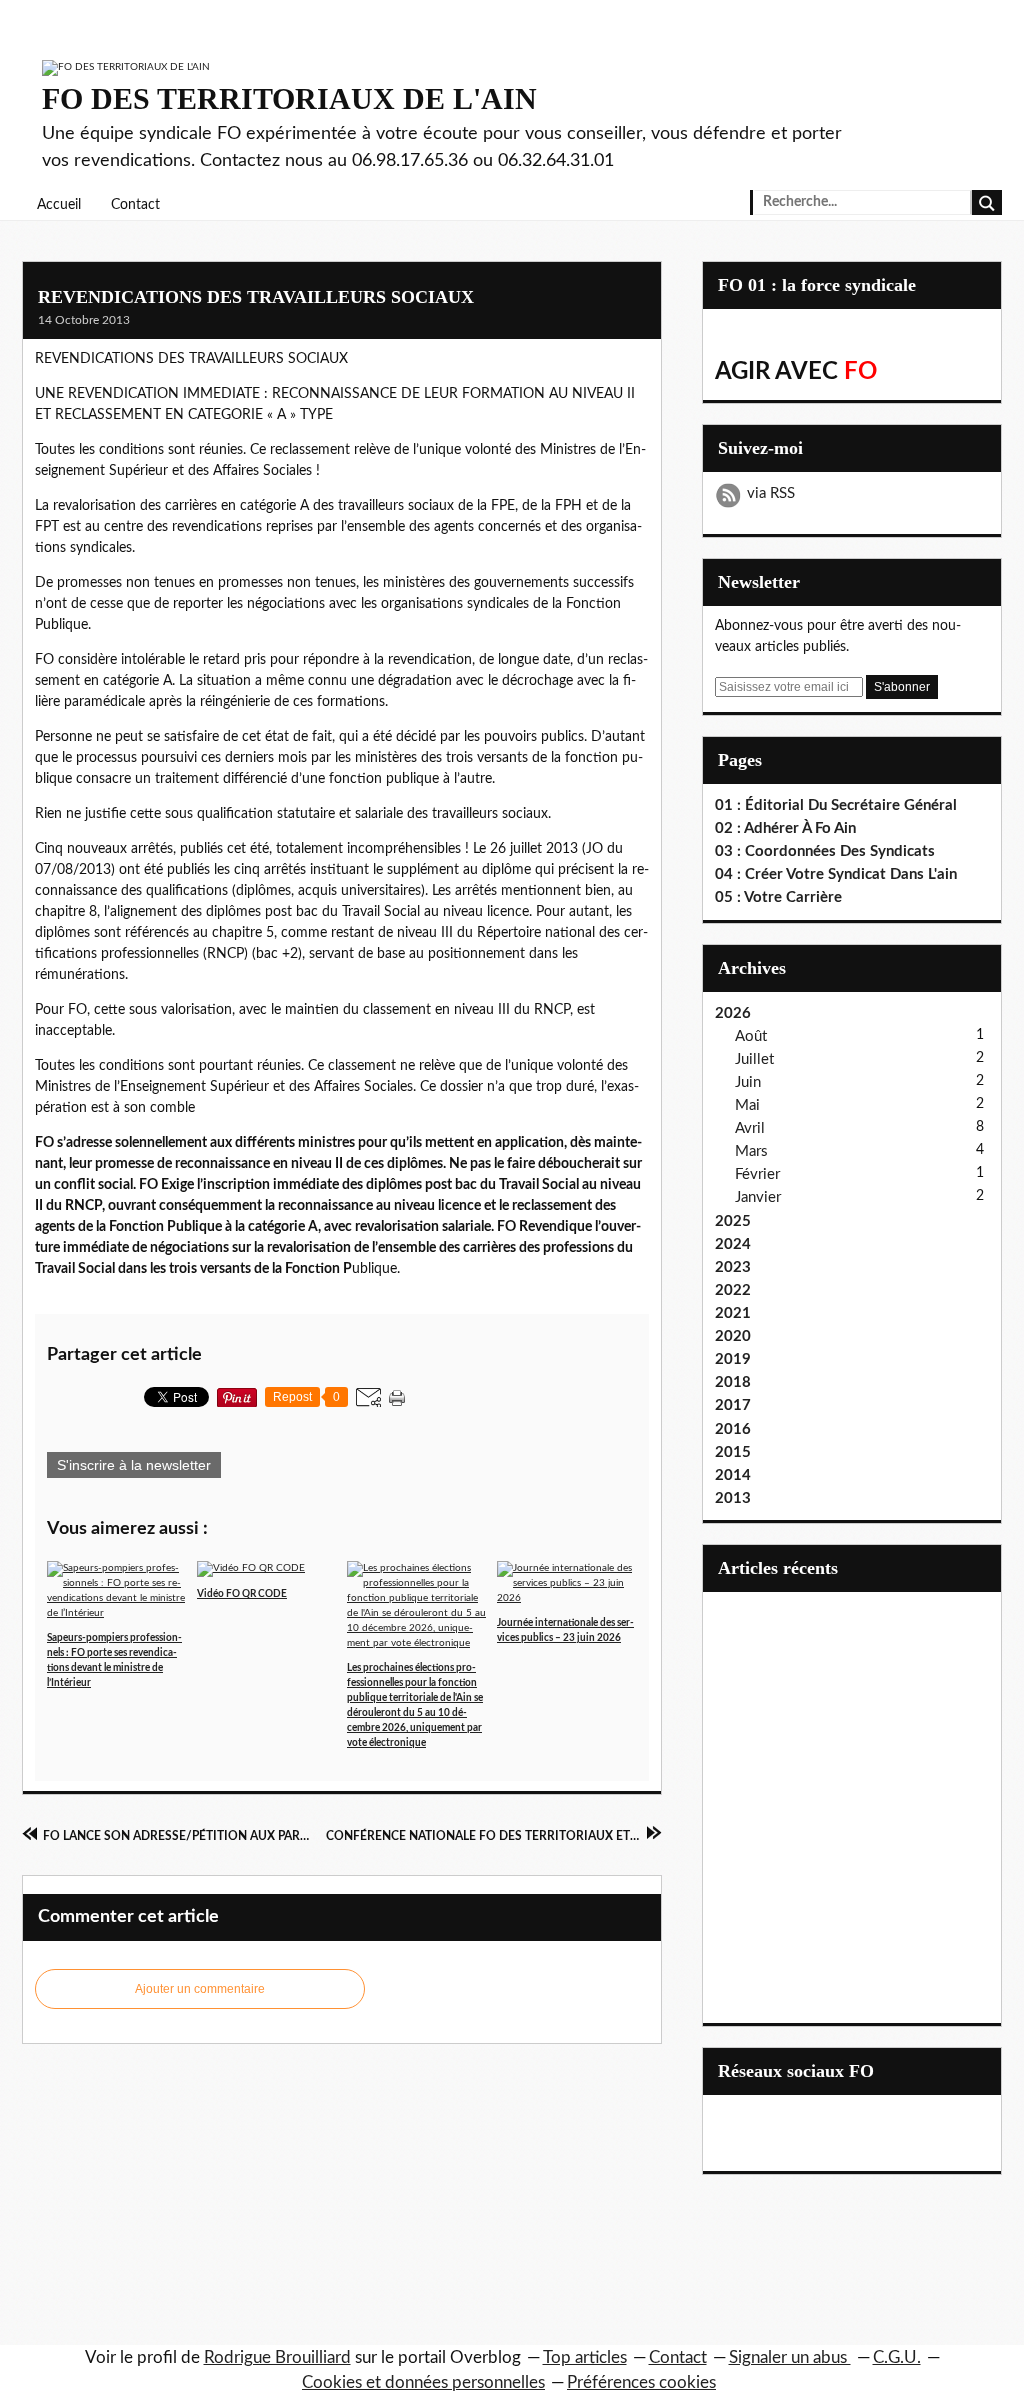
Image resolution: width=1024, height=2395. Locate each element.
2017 (733, 1405)
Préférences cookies (641, 2382)
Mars (751, 1151)
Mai (747, 1105)
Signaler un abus (790, 2357)
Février (757, 1174)
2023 (733, 1267)
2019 (733, 1359)
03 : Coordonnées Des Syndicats (825, 851)
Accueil (59, 205)
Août (751, 1036)
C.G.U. (897, 2357)
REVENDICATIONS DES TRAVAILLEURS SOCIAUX (256, 297)
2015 (733, 1452)
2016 (733, 1429)
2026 (733, 1013)
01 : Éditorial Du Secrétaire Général (836, 805)
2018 (733, 1382)
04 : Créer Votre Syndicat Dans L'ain (836, 874)
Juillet (754, 1059)
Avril (750, 1128)
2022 (733, 1290)
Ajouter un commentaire (200, 1989)
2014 (733, 1475)
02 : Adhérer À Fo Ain (785, 828)
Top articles (585, 2357)
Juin (748, 1082)
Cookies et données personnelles (423, 2382)
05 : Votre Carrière (778, 897)
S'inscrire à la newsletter (134, 1465)
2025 (733, 1221)
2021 (733, 1313)
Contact (135, 205)
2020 (733, 1336)
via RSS (771, 493)
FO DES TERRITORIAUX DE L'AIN (289, 98)
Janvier (758, 1197)
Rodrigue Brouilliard (277, 2357)
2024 (733, 1244)
